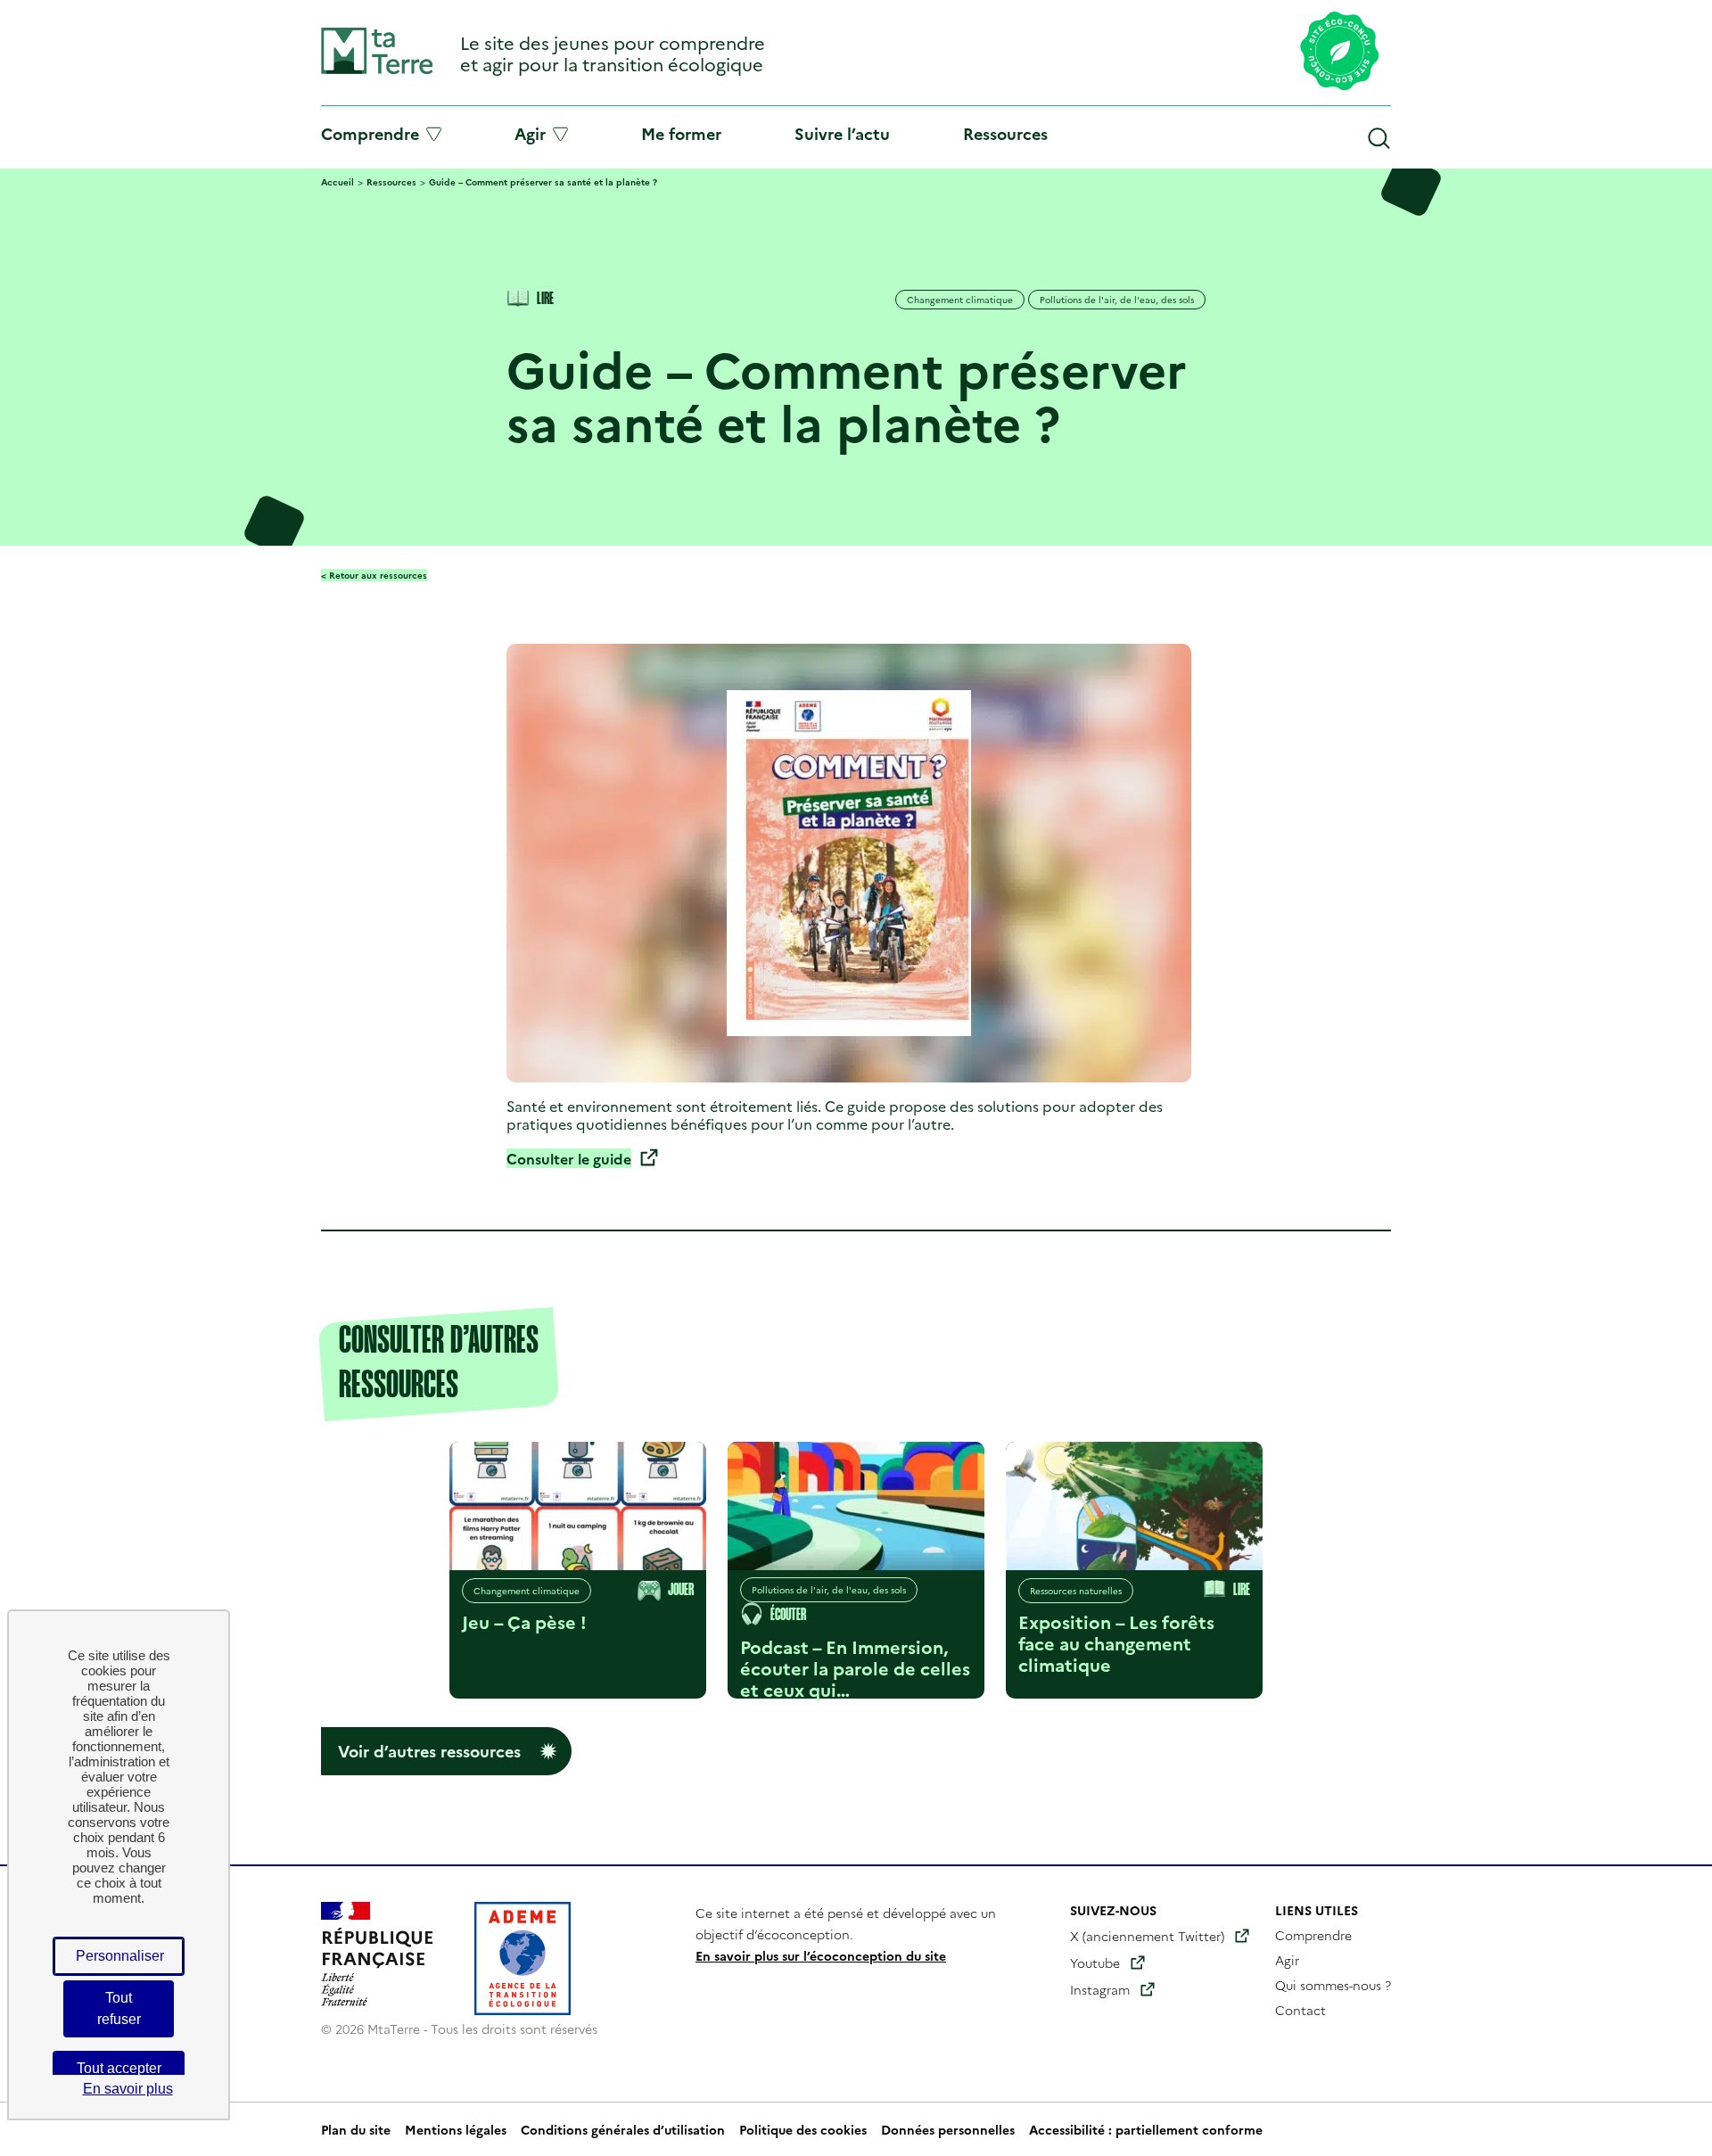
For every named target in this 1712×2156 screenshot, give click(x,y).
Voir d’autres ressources (429, 1751)
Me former (681, 133)
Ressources (1005, 133)
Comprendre (370, 134)
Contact (1300, 2010)
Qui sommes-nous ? (1333, 1985)
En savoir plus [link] (128, 2089)
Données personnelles (948, 2129)
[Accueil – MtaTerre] (377, 70)
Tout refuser (119, 2008)
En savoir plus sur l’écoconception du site (821, 1955)
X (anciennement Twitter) (1147, 1936)
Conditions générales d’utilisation (623, 2129)
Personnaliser (120, 1956)
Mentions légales (456, 2129)
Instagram (1100, 1989)
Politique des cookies (803, 2129)
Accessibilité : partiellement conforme (1146, 2129)
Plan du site (356, 2129)
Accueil (337, 182)
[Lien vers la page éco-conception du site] (1340, 53)
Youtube (1095, 1963)
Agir (530, 134)
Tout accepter (119, 2068)
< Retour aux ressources (374, 575)
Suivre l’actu (842, 133)
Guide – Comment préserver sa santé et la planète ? (543, 182)
